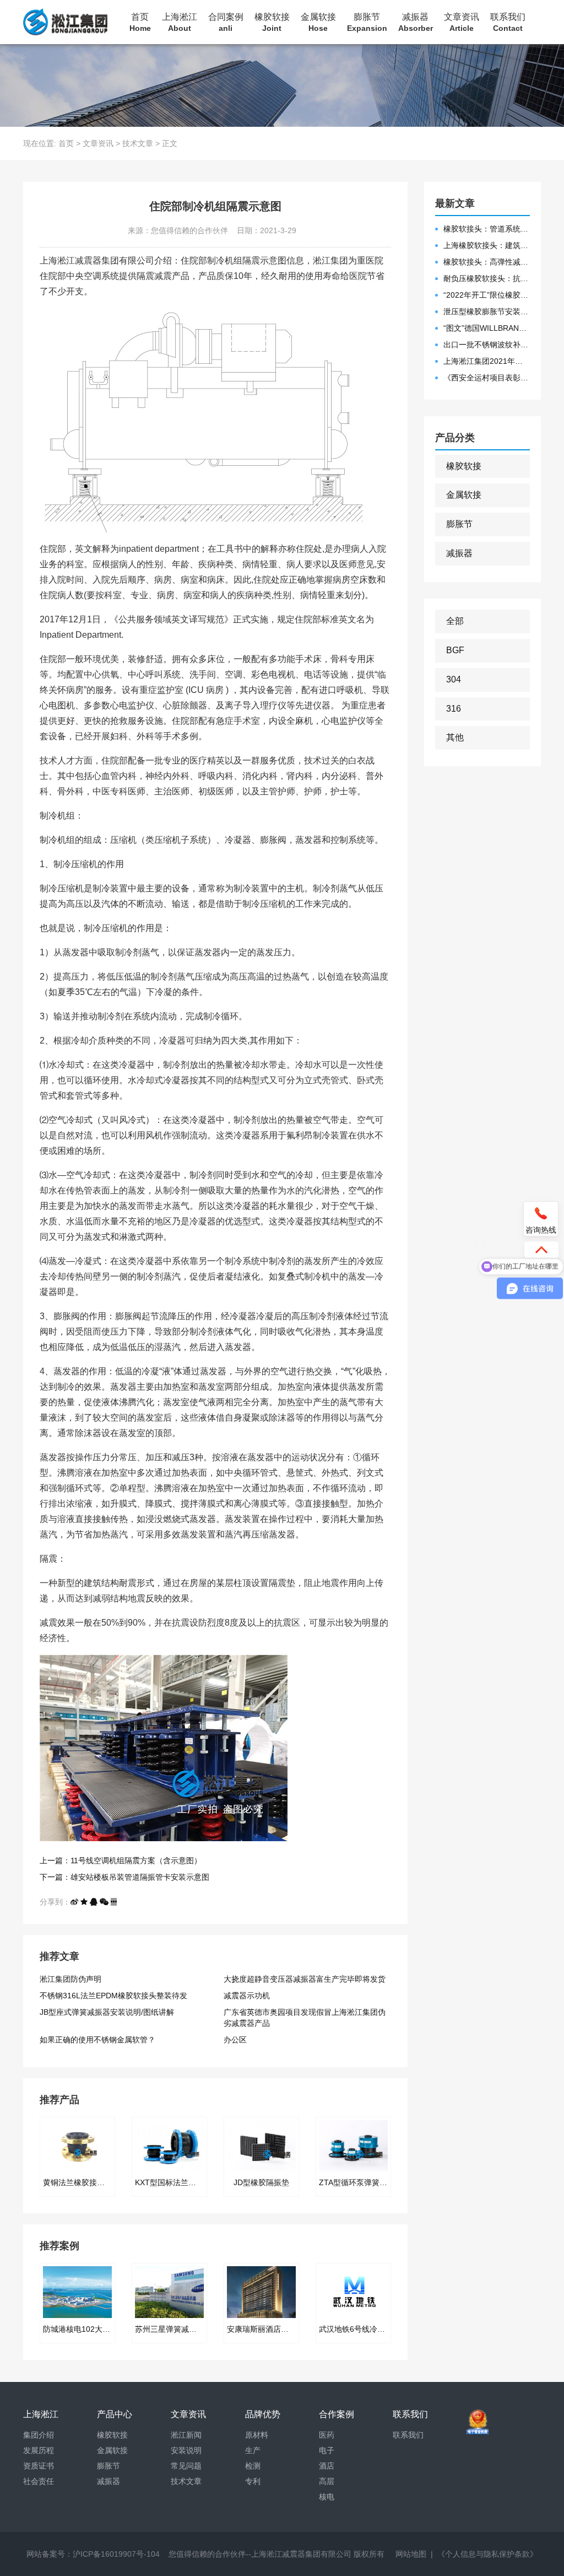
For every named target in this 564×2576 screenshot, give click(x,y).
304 (454, 679)
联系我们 (508, 22)
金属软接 (318, 22)
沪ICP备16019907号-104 (116, 2554)
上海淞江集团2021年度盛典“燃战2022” (487, 361)
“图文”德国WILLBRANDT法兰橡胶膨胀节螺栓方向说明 (487, 328)
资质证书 (39, 2466)
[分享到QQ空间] (84, 1902)
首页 (140, 22)
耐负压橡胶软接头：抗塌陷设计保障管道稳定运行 (487, 278)
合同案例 (226, 22)
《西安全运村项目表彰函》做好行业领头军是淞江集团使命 (487, 378)
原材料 (257, 2435)
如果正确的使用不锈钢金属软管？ (97, 2040)
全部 (455, 621)
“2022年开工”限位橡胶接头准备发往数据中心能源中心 (487, 295)
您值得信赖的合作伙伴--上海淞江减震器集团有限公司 (260, 2554)
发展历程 (39, 2450)
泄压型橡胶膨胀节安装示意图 (487, 311)
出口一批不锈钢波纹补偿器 (487, 345)
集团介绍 (39, 2435)
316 (454, 709)
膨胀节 (367, 22)
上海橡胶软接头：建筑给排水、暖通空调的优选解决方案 (487, 245)
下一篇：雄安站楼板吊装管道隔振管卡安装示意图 (124, 1877)
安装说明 (186, 2450)
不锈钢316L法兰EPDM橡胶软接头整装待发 (113, 1996)
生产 (253, 2450)
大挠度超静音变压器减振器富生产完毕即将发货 (305, 1979)
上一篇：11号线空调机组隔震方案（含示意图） (121, 1860)
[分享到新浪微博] (74, 1902)
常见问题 (186, 2466)
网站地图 (411, 2554)
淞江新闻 (186, 2435)
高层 (327, 2481)
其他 (455, 737)
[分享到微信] (104, 1902)
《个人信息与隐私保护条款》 (487, 2554)
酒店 (327, 2466)
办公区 (235, 2040)
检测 (253, 2466)
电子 (327, 2450)
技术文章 (138, 143)
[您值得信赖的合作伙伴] (65, 22)
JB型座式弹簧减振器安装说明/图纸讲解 (107, 2012)
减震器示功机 (247, 1996)
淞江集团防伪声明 (70, 1979)
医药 (327, 2435)
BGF (455, 650)
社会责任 (39, 2481)
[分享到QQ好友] (94, 1902)
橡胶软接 (272, 22)
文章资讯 (462, 22)
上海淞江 (180, 22)
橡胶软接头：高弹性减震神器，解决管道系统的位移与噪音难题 (487, 262)
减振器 (416, 22)
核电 (327, 2497)
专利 (253, 2481)
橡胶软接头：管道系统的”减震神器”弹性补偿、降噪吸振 (487, 229)
